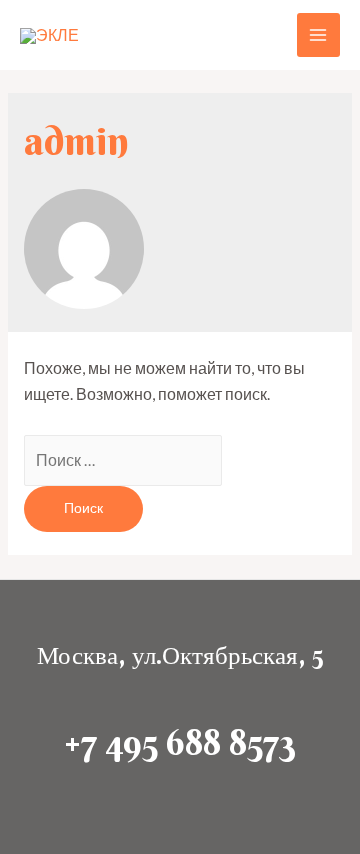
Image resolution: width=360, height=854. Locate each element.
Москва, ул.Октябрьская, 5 (180, 655)
